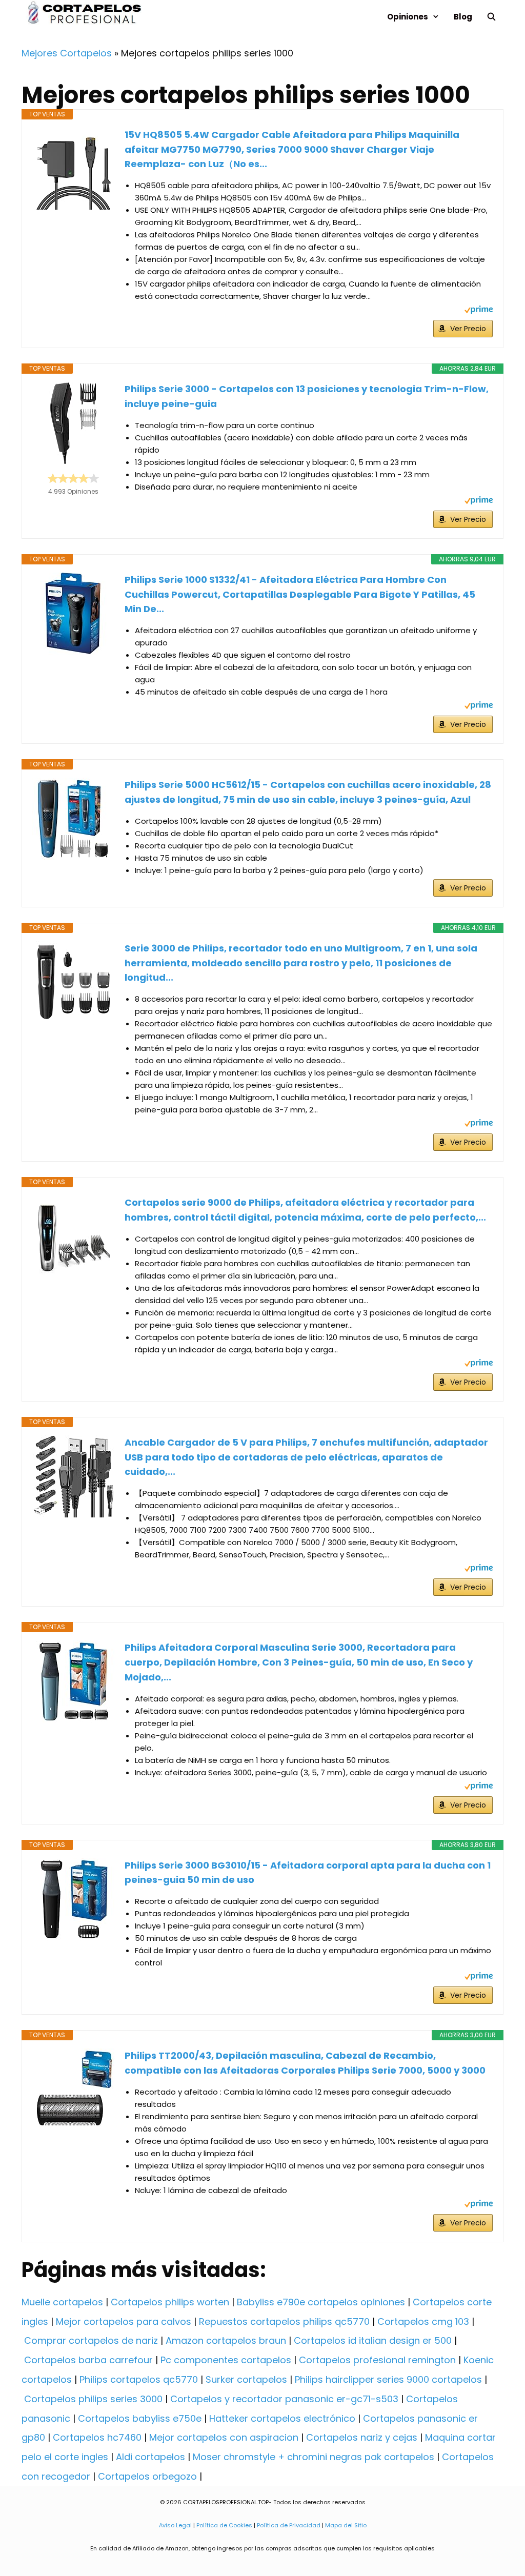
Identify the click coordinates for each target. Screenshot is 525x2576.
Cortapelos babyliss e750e (140, 2418)
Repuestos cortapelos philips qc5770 (284, 2321)
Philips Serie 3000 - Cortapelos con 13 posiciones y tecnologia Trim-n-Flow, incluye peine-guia (307, 396)
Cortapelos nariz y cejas (362, 2437)
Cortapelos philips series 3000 (93, 2399)
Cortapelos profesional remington (377, 2360)
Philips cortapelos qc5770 (139, 2379)
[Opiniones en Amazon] (73, 478)
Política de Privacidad (289, 2525)
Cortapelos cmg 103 (423, 2321)
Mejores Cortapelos (67, 53)
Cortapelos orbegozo (147, 2476)
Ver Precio (468, 329)
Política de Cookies (224, 2525)
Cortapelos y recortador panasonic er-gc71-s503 (284, 2399)
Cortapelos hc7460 (97, 2437)
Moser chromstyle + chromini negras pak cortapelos (314, 2457)
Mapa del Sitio (346, 2525)
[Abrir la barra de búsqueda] (491, 17)
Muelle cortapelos (62, 2302)
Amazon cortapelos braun (226, 2340)
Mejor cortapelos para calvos (124, 2321)
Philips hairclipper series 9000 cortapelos (388, 2379)
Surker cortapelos (246, 2379)
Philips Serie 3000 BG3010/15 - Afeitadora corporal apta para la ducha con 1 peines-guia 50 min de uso (308, 1873)
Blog (463, 17)
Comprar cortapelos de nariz (91, 2340)
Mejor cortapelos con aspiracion (224, 2437)
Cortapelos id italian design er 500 (373, 2340)
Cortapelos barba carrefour (88, 2360)
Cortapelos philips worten (170, 2302)
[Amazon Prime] (479, 311)
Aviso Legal (175, 2525)
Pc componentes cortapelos (226, 2360)
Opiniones (408, 17)
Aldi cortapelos (150, 2457)
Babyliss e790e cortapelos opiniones (321, 2302)
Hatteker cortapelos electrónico (282, 2418)
